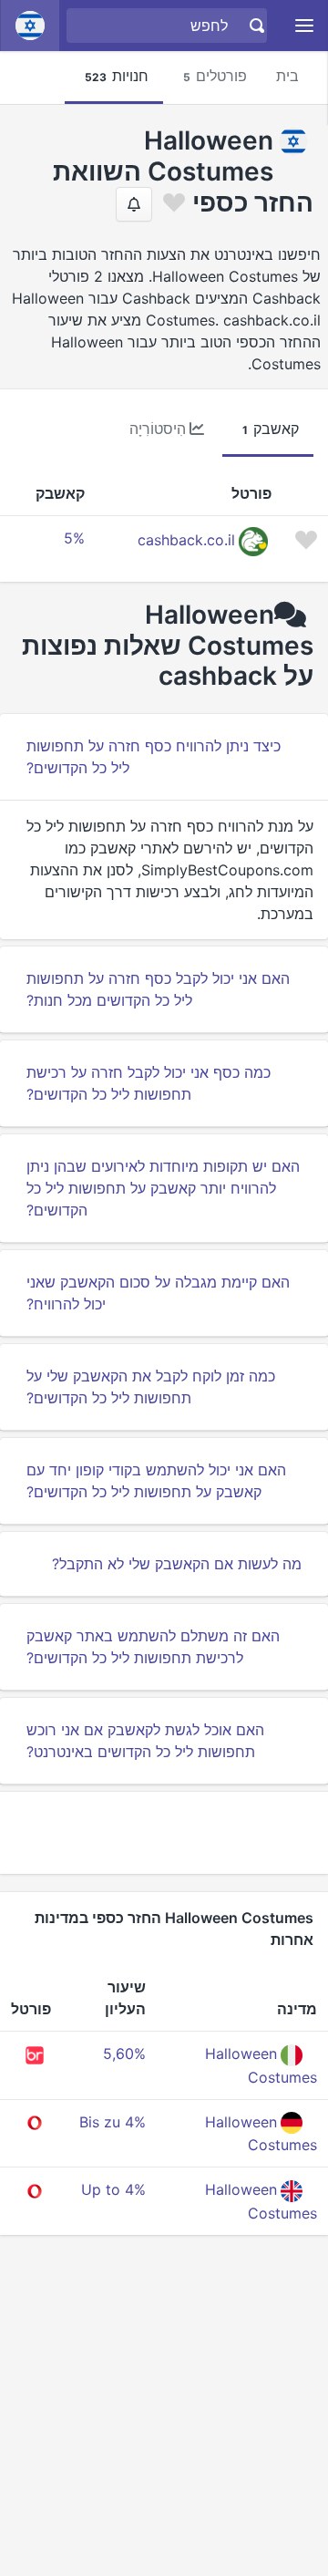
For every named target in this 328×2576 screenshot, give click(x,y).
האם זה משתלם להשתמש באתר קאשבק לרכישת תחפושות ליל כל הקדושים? (153, 1647)
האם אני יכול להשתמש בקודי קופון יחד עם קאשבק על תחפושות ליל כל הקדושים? (156, 1481)
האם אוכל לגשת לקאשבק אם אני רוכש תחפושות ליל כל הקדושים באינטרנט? (145, 1741)
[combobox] (169, 26)
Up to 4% (113, 2189)
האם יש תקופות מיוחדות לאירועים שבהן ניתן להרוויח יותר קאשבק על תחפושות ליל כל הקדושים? (163, 1188)
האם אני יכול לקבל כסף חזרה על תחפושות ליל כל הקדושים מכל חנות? (158, 989)
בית (287, 76)
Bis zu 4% (113, 2122)
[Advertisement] (164, 1833)
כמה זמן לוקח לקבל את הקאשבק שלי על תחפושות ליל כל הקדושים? (151, 1387)
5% (74, 538)
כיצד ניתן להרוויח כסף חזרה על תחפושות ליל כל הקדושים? (154, 757)
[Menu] (305, 26)
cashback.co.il (186, 541)
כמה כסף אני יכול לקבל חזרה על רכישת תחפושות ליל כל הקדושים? (149, 1083)
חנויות (117, 76)
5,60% (124, 2054)
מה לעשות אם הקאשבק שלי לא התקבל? (177, 1564)
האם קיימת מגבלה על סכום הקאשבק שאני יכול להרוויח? (158, 1293)
